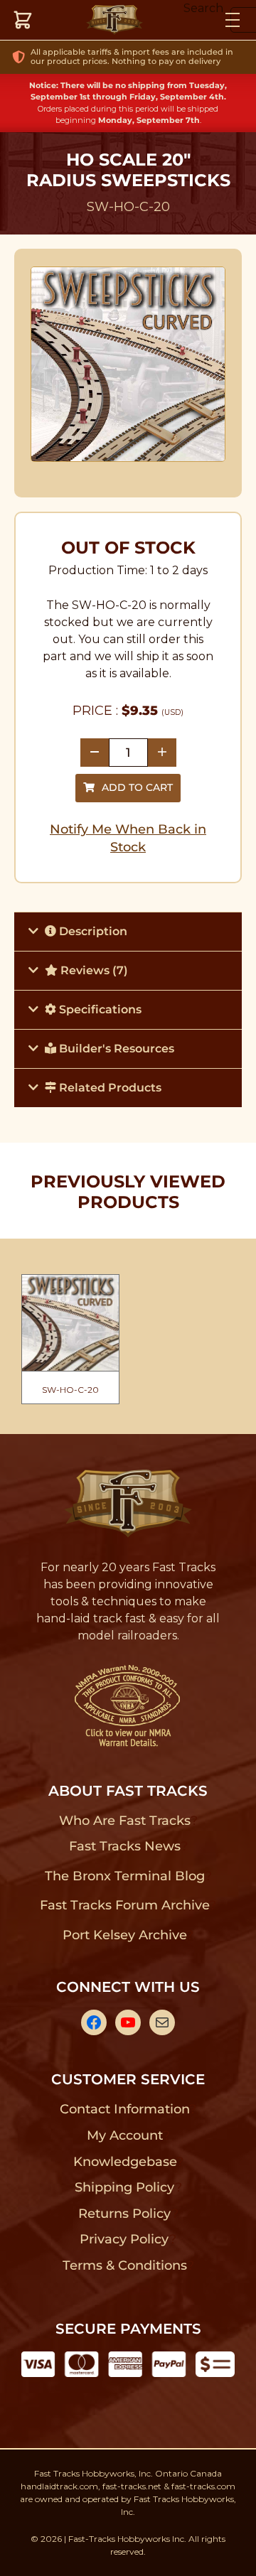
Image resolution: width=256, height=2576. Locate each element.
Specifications (99, 1009)
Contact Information (124, 2109)
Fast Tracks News (125, 1846)
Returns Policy (125, 2214)
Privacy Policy (124, 2239)
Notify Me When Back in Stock (128, 838)
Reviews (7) (93, 970)
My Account (125, 2135)
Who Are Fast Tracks (125, 1821)
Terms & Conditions (125, 2265)
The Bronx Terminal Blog (125, 1876)
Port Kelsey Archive (124, 1935)
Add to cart (137, 787)
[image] (128, 364)
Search (203, 8)
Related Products (109, 1088)
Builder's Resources (115, 1049)
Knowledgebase (125, 2162)
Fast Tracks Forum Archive (124, 1905)
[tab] (128, 931)
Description (92, 931)
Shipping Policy (125, 2187)
